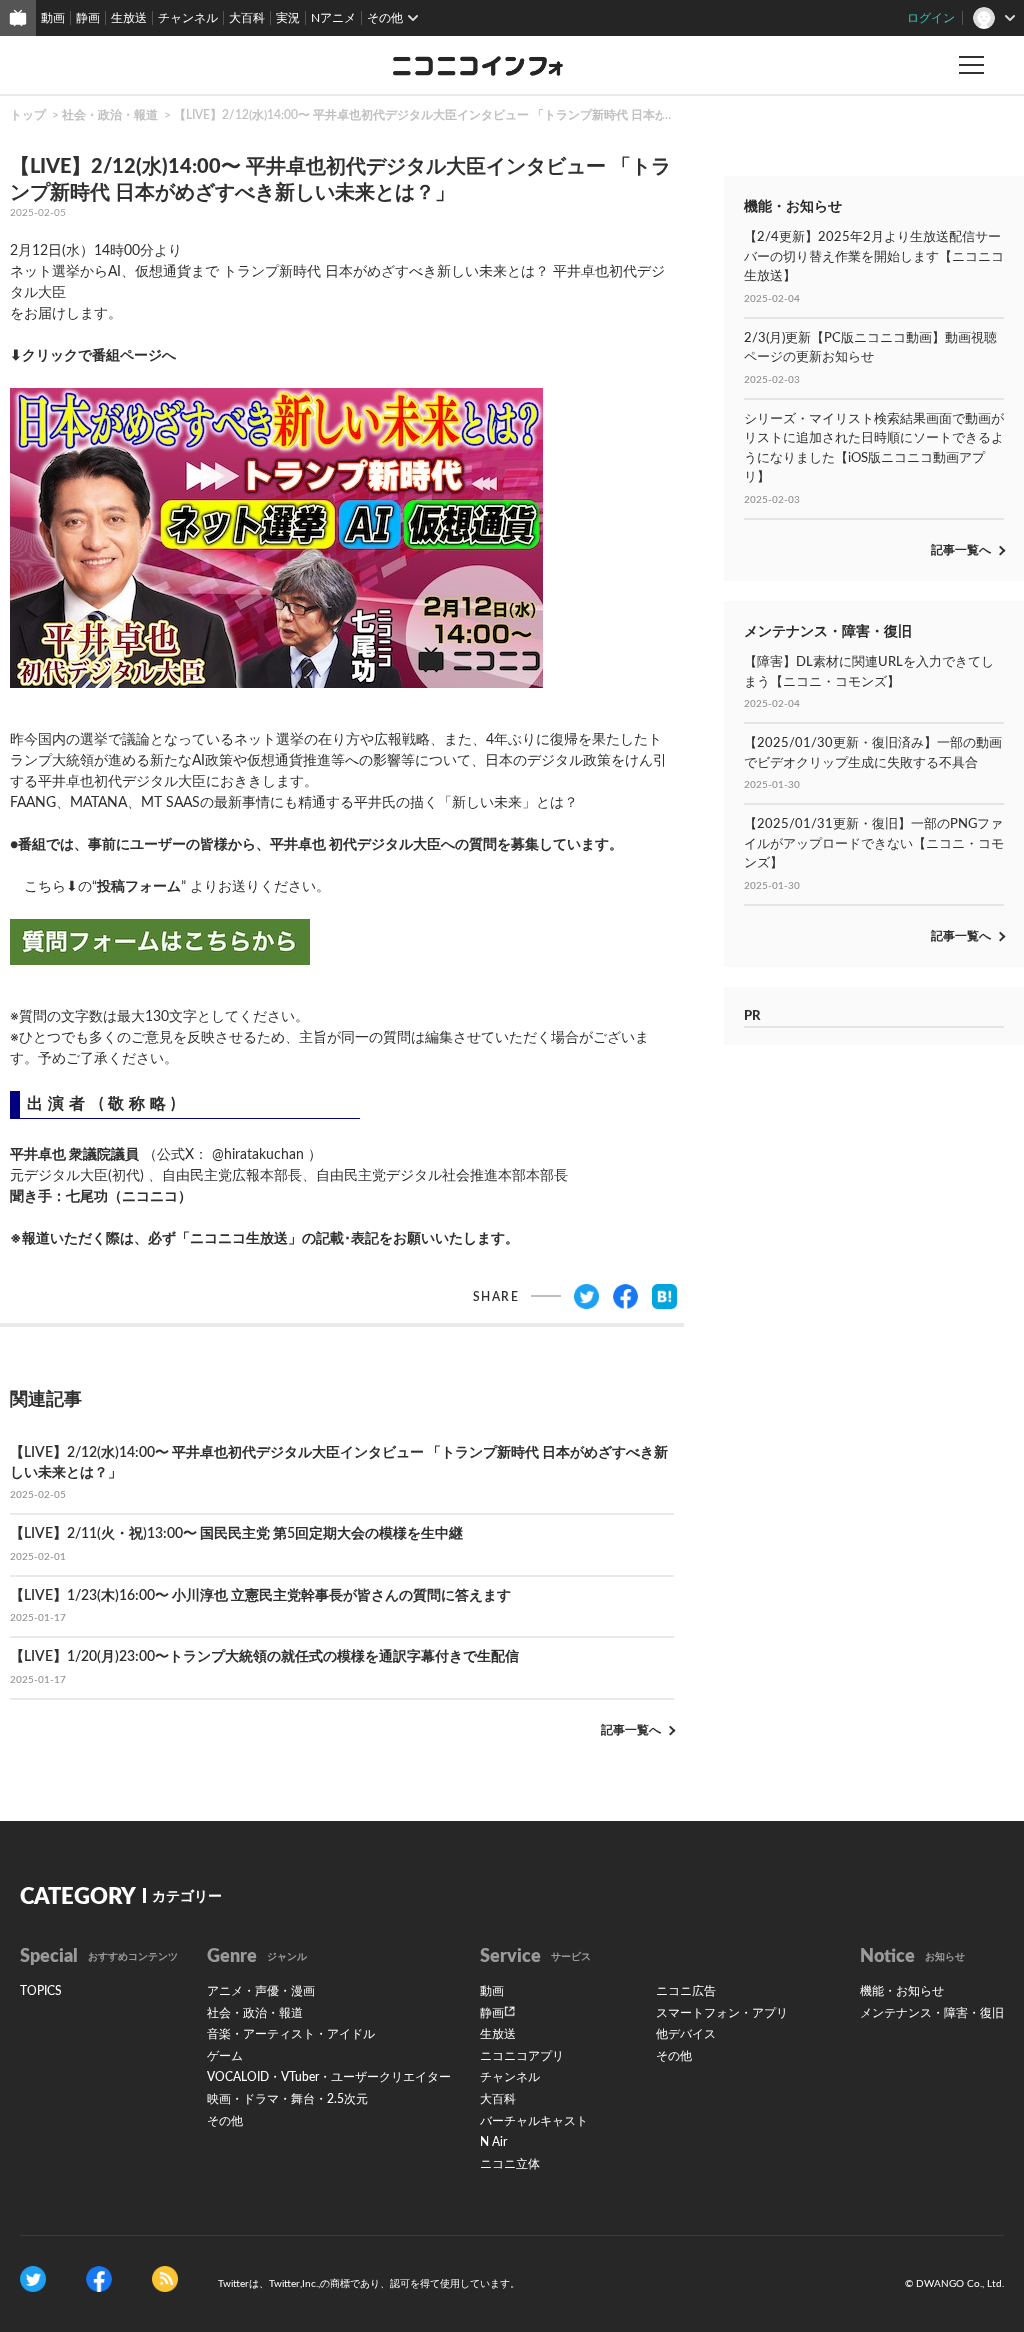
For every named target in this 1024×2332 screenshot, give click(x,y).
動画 (53, 18)
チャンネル (188, 18)
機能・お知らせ (902, 1991)
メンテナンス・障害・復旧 (932, 2013)
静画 (88, 18)
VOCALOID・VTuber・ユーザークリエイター (329, 2077)
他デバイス (686, 2034)
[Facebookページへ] (99, 2279)
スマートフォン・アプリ (722, 2013)
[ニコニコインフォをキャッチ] (165, 2279)
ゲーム (225, 2056)
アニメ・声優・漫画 (261, 1991)
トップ (28, 115)
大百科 (247, 18)
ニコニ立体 (510, 2164)
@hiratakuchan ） (267, 1155)
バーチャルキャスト (534, 2121)
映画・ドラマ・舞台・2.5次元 (287, 2099)
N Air (493, 2142)
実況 (288, 18)
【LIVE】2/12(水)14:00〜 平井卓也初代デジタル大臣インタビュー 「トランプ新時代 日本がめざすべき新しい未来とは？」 (504, 115)
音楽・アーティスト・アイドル (291, 2034)
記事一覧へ (631, 1730)
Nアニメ (333, 18)
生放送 (129, 18)
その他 (225, 2121)
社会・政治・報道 (110, 115)
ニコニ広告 (686, 1991)
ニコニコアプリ (522, 2056)
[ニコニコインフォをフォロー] (33, 2279)
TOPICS (41, 1991)
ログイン (931, 18)
